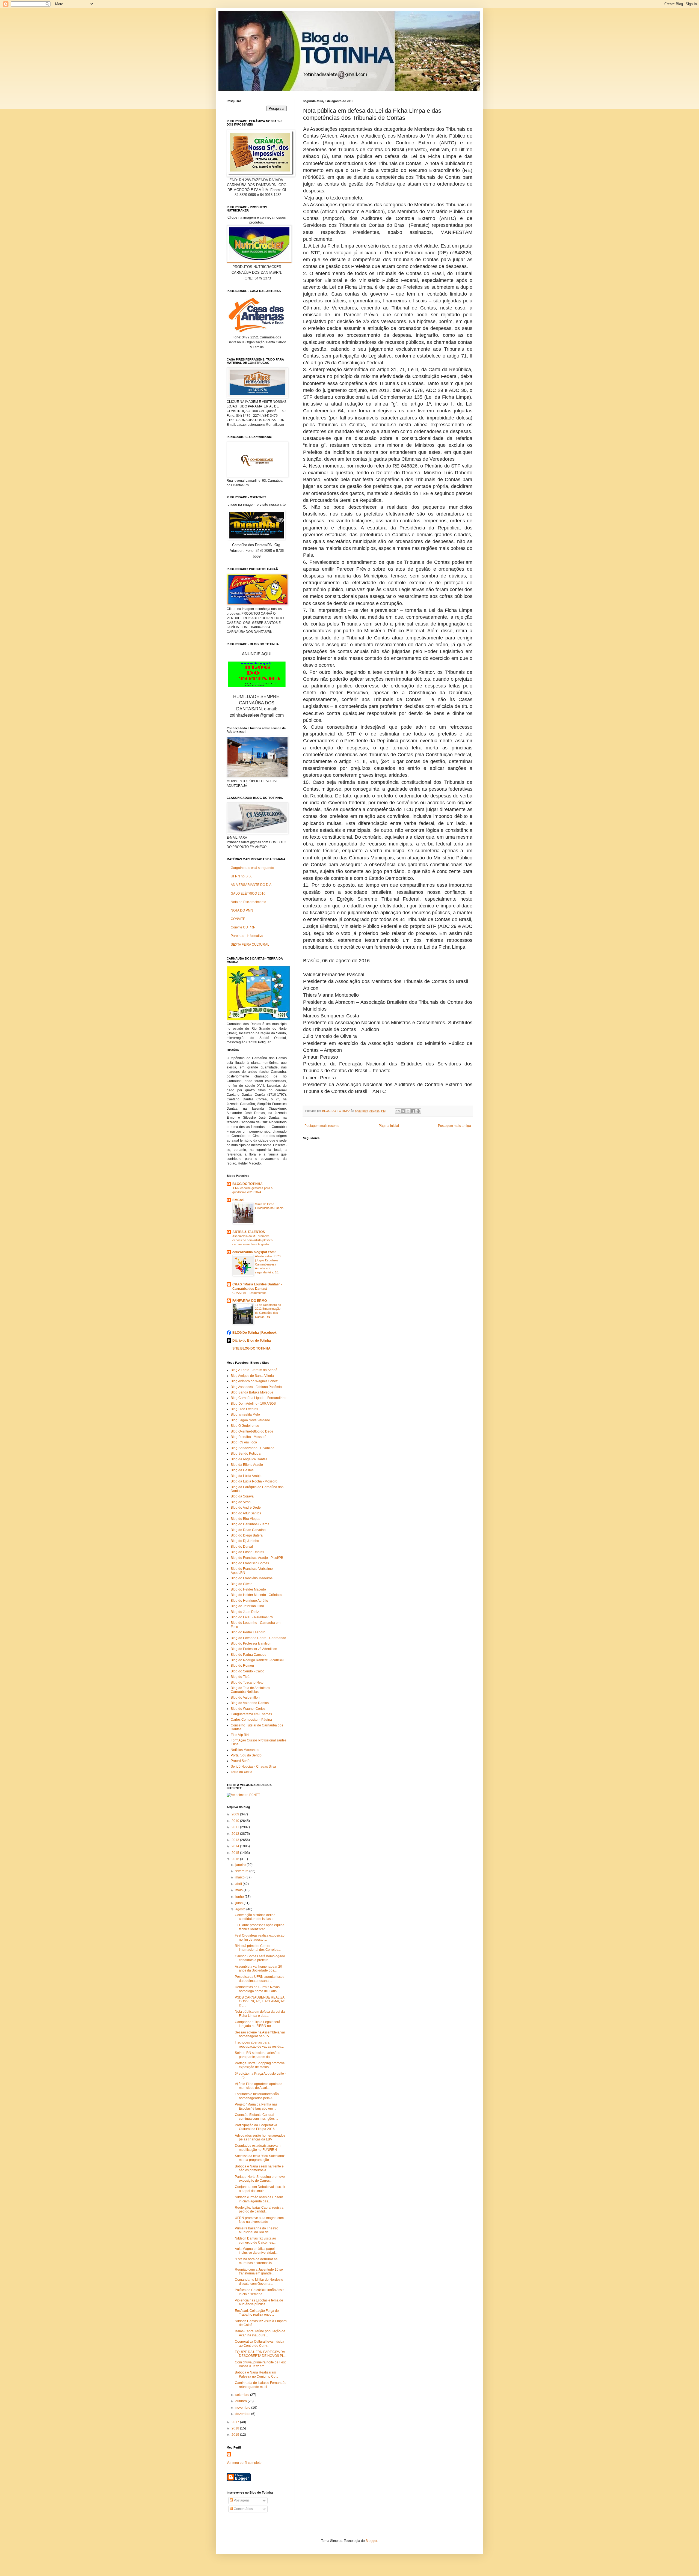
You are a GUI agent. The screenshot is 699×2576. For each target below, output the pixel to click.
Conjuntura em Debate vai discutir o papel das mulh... (260, 2189)
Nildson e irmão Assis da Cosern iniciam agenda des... (259, 2199)
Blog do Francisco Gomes (250, 1563)
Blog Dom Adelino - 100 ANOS (253, 1404)
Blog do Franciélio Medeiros (252, 1578)
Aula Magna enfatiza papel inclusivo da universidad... (256, 2251)
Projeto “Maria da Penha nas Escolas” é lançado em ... (256, 2106)
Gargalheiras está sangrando (252, 868)
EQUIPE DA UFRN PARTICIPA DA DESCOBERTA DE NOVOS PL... (261, 2354)
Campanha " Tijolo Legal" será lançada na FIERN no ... (257, 2024)
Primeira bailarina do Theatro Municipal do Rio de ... (257, 2230)
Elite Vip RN (240, 1735)
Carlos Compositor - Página (251, 1720)
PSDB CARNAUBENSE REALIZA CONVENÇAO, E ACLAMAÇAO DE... (260, 2001)
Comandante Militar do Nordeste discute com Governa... (259, 2282)
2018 (236, 2428)
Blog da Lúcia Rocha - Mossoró (254, 1481)
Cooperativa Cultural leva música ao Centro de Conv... (260, 2343)
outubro (242, 2401)
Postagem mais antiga (454, 1126)
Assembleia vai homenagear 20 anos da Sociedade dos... (258, 1969)
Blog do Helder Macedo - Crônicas (256, 1595)
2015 (236, 1853)
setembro (243, 2395)
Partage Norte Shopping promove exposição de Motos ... (260, 2065)
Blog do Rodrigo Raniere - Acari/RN (257, 1660)
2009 (236, 1814)
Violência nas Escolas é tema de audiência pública (259, 2302)
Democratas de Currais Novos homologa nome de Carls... (257, 1989)
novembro (243, 2408)
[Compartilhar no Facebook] (413, 1111)
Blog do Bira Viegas (245, 1519)
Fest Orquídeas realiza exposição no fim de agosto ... (260, 1937)
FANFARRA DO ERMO (250, 1301)
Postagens (241, 2500)
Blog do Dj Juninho (245, 1541)
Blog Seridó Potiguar (246, 1454)
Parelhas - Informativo (247, 936)
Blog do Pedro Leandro (248, 1632)
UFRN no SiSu (242, 876)
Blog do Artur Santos (246, 1513)
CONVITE (238, 919)
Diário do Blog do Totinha (252, 1341)
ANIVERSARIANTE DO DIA (251, 885)
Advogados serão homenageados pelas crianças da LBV (260, 2137)
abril (239, 1884)
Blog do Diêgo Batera (247, 1535)
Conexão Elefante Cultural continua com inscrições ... (256, 2117)
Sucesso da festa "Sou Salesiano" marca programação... (260, 2158)
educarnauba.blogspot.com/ (254, 1252)
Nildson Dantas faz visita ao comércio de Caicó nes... (255, 2240)
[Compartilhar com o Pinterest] (418, 1111)
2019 (236, 2435)
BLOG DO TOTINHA (248, 1184)
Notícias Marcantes (245, 1750)
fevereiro (242, 1871)
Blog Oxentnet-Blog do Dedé (252, 1431)
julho (239, 1903)
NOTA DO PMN (242, 910)
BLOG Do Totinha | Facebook (254, 1333)
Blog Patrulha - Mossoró (249, 1437)
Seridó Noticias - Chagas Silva (253, 1767)
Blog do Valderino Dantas (250, 1703)
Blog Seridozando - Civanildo (253, 1448)
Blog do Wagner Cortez (248, 1709)
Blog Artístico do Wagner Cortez (254, 1381)
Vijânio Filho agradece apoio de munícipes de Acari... (259, 2086)
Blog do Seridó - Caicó (248, 1671)
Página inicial (389, 1126)
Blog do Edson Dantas (247, 1552)
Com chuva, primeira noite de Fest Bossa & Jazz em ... (260, 2364)
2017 (236, 2422)
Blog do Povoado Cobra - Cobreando (258, 1638)
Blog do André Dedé (246, 1508)
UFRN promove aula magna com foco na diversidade (259, 2220)
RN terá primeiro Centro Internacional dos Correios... (258, 1948)
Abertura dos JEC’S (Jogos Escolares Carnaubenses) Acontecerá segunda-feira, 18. (268, 1264)
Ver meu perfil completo (244, 2463)
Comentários (243, 2509)
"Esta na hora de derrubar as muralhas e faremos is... (256, 2261)
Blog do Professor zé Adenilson (254, 1649)
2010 (236, 1821)
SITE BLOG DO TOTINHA (251, 1348)
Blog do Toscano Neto (247, 1682)
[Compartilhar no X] (408, 1111)
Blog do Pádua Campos (248, 1655)
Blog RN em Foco (244, 1442)
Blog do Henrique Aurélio (249, 1601)
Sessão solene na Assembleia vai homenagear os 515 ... (260, 2034)
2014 (236, 1846)
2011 (236, 1827)
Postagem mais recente (322, 1126)
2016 (236, 1859)
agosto (241, 1909)
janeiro (241, 1865)
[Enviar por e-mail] (398, 1111)
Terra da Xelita (242, 1772)
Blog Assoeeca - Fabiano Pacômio (256, 1387)
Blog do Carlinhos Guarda (250, 1524)
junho (240, 1897)
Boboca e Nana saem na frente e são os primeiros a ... (259, 2168)
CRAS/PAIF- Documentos (249, 1293)
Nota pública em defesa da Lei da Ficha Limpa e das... (260, 2014)
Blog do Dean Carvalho (248, 1530)
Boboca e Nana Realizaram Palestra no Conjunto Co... (256, 2374)
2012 (236, 1834)
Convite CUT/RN (243, 927)
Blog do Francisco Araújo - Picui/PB (257, 1558)
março (240, 1877)
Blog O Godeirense (245, 1426)
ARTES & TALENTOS (249, 1232)
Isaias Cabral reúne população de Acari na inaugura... (260, 2333)
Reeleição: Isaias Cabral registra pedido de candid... (259, 2209)
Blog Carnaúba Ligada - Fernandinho (259, 1398)
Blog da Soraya (242, 1496)
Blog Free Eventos (244, 1409)
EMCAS (238, 1200)
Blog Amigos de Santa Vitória (252, 1376)
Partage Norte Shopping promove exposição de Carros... (260, 2179)
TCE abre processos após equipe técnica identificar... (260, 1927)
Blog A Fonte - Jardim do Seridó (254, 1370)
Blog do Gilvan (242, 1584)
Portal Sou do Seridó (246, 1755)
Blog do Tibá (240, 1677)
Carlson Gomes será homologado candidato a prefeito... (260, 1958)
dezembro (243, 2414)
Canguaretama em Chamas (251, 1714)
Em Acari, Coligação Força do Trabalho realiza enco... (257, 2313)
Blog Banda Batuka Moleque (252, 1392)
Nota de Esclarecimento (248, 902)
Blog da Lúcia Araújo (246, 1476)
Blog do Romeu (242, 1666)
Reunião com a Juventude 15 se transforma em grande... (259, 2271)
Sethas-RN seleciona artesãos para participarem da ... (257, 2055)
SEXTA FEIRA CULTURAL (250, 945)
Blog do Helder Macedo (248, 1589)
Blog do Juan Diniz (245, 1612)
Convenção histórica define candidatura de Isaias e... (255, 1917)
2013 (236, 1840)
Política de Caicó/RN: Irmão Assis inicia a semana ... (260, 2292)
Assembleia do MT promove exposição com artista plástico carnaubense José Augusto (252, 1240)
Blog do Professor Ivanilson (251, 1643)
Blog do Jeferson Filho (247, 1606)
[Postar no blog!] (403, 1111)
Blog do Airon (241, 1502)
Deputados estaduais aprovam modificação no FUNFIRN (258, 2148)
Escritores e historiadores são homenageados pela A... (257, 2096)
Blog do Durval (242, 1547)
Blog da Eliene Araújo (247, 1465)
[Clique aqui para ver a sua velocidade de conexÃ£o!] (243, 1795)
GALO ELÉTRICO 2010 (248, 894)
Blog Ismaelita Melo (245, 1414)
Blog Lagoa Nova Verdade (250, 1420)
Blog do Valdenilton (245, 1698)
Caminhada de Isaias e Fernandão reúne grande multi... (261, 2385)
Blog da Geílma (242, 1470)
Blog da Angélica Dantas (249, 1459)
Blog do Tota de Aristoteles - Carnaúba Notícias (251, 1690)
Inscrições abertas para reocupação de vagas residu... (259, 2044)
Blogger (371, 2541)
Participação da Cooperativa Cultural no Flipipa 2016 (256, 2127)
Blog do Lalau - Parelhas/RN (252, 1617)
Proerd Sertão (241, 1761)
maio (239, 1890)
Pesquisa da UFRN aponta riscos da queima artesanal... (260, 1979)
